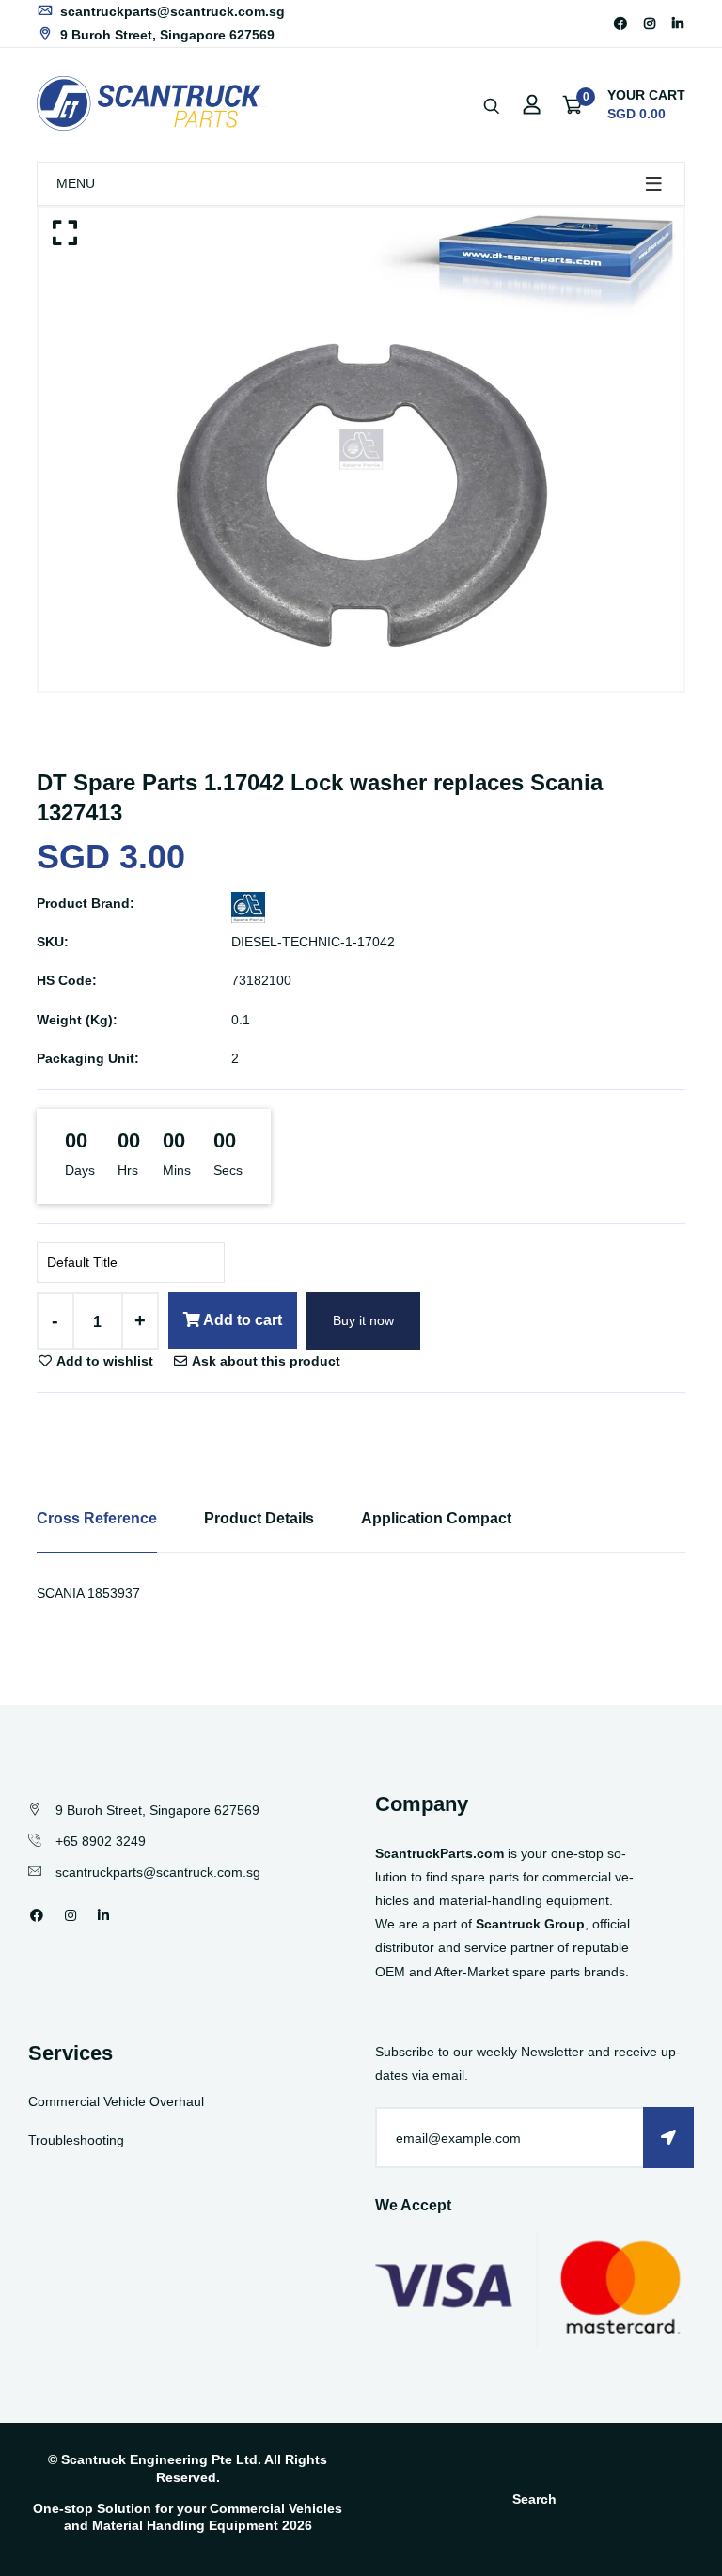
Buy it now (363, 1320)
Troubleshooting (76, 2140)
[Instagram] (650, 23)
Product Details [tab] (259, 1518)
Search (534, 2499)
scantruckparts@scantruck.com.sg (171, 11)
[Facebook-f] (620, 23)
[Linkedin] (678, 23)
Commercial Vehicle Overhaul (116, 2101)
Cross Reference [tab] (97, 1518)
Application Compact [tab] (436, 1518)
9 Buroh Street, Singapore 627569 (165, 35)
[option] (361, 450)
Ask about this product (265, 1361)
